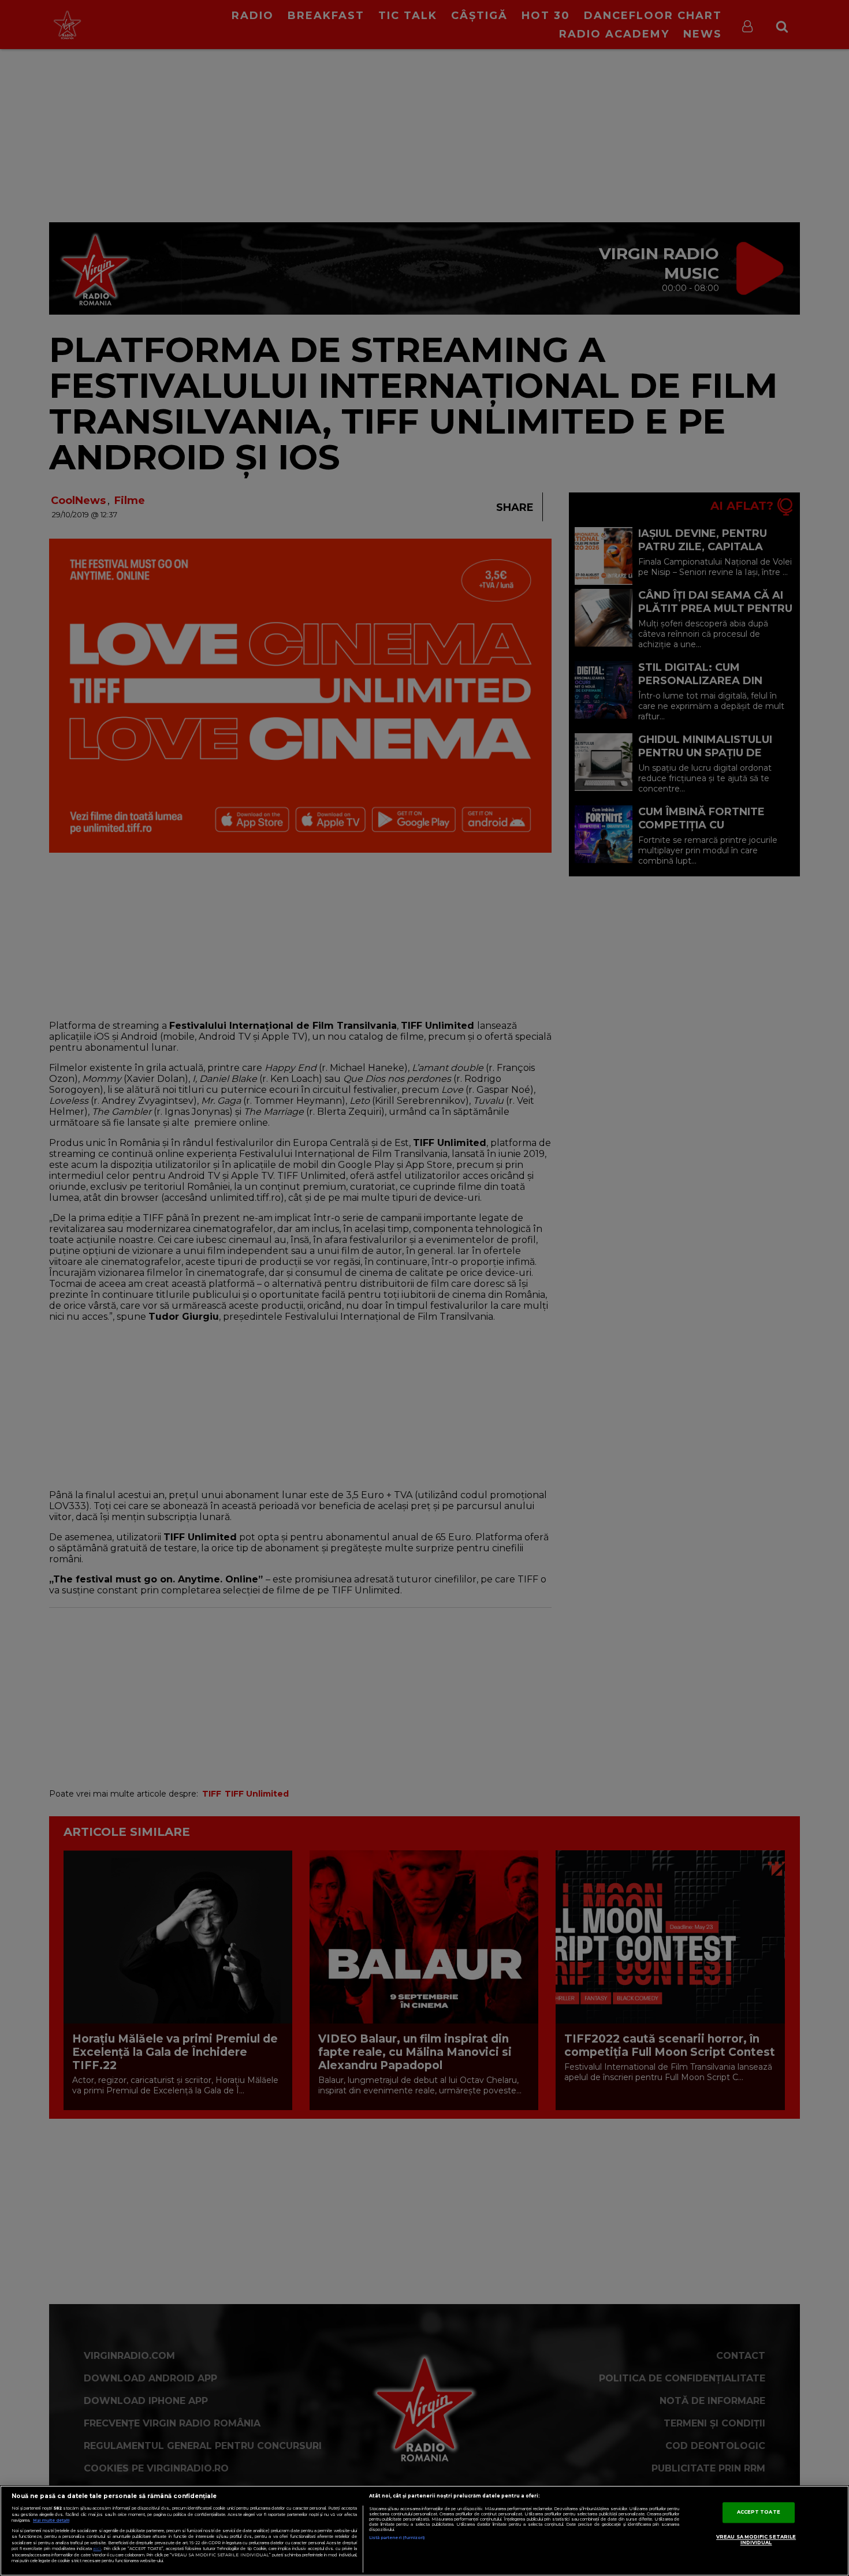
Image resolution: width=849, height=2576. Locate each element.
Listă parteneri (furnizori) (397, 2538)
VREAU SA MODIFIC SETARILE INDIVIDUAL (756, 2540)
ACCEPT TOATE (759, 2512)
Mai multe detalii (51, 2520)
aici (97, 2549)
